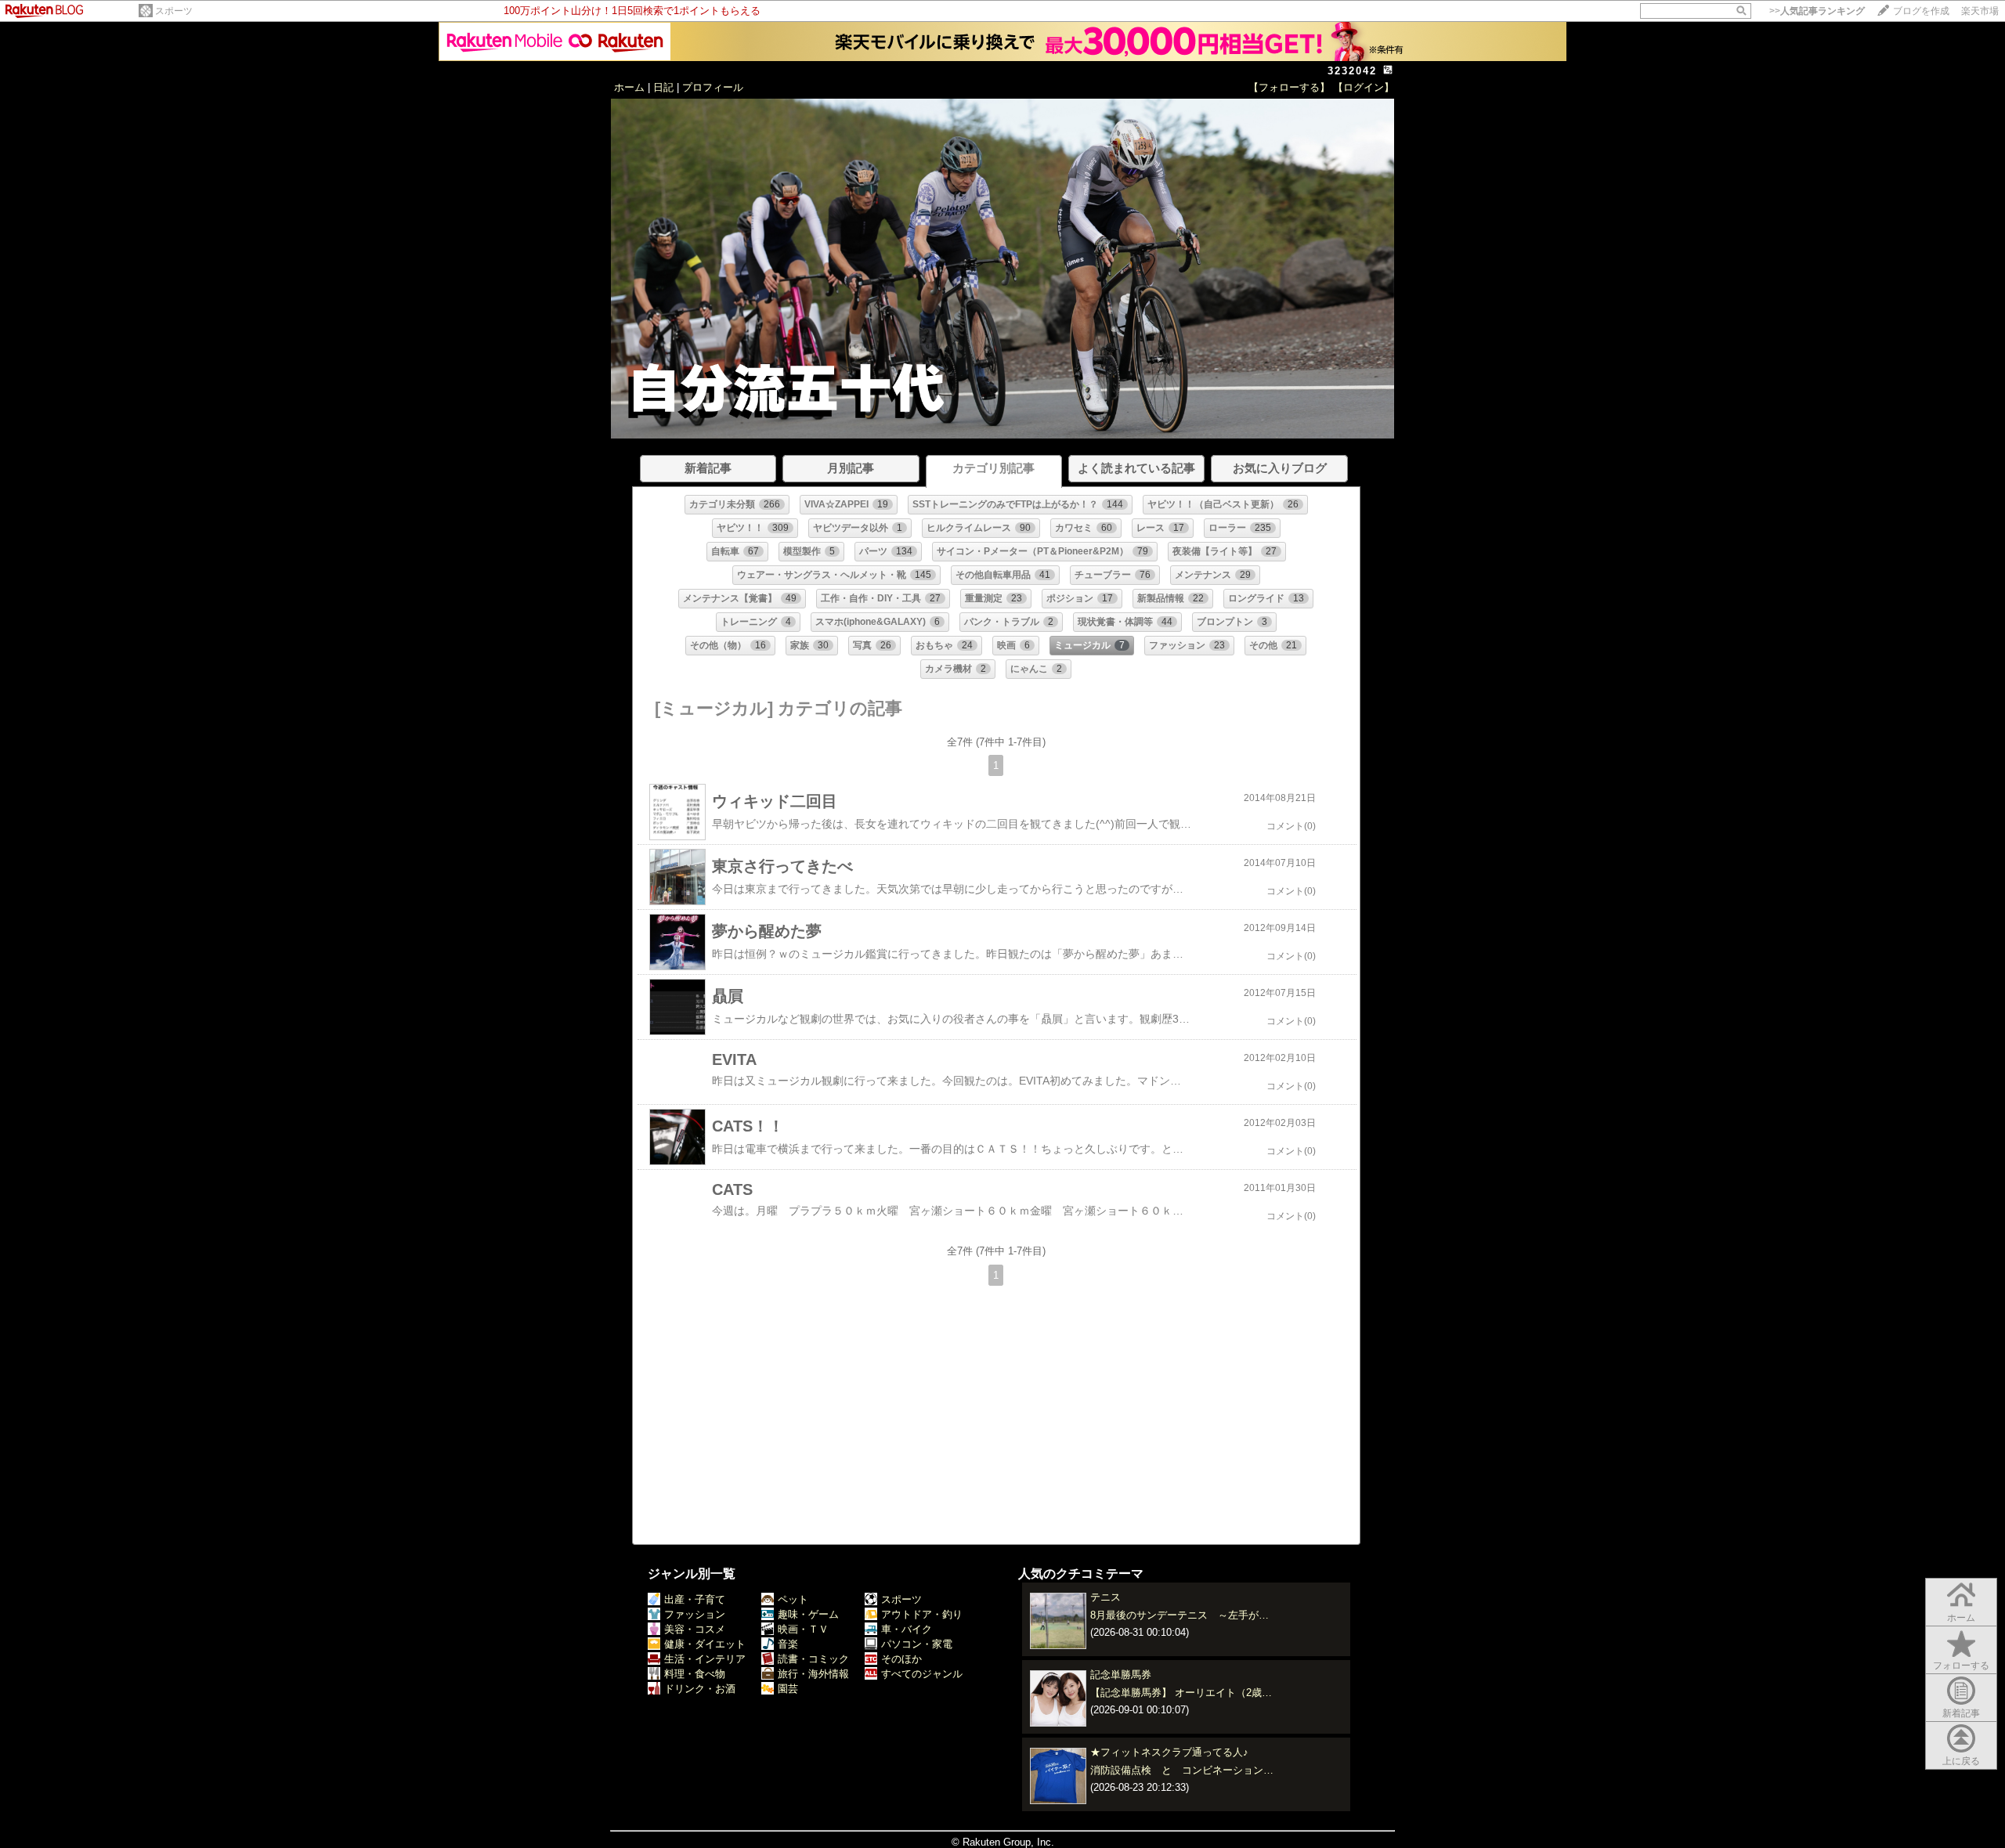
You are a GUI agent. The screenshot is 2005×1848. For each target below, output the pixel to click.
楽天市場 (1980, 11)
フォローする (1961, 1666)
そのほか (901, 1659)
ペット (793, 1599)
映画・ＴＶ (803, 1629)
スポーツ (174, 11)
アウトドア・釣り (922, 1614)
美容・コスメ (695, 1629)
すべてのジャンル (922, 1674)
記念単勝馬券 (1121, 1675)
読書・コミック (813, 1659)
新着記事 (1961, 1713)
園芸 (788, 1689)
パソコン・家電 (917, 1644)
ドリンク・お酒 (700, 1689)
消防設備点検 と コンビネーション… (1182, 1770)
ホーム (629, 87)
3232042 (1352, 71)
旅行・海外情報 (813, 1674)
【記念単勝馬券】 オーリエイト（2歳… (1181, 1693)
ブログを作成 (1921, 11)
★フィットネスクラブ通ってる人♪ (1169, 1752)
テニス (1105, 1597)
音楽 (788, 1644)
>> (1817, 11)
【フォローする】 (1289, 87)
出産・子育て (695, 1599)
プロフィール (713, 87)
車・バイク (907, 1629)
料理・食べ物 (695, 1674)
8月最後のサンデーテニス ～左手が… (1180, 1615)
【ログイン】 (1364, 87)
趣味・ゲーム (808, 1614)
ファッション (695, 1614)
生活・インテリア (705, 1659)
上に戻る (1961, 1761)
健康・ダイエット (705, 1644)
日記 (663, 87)
